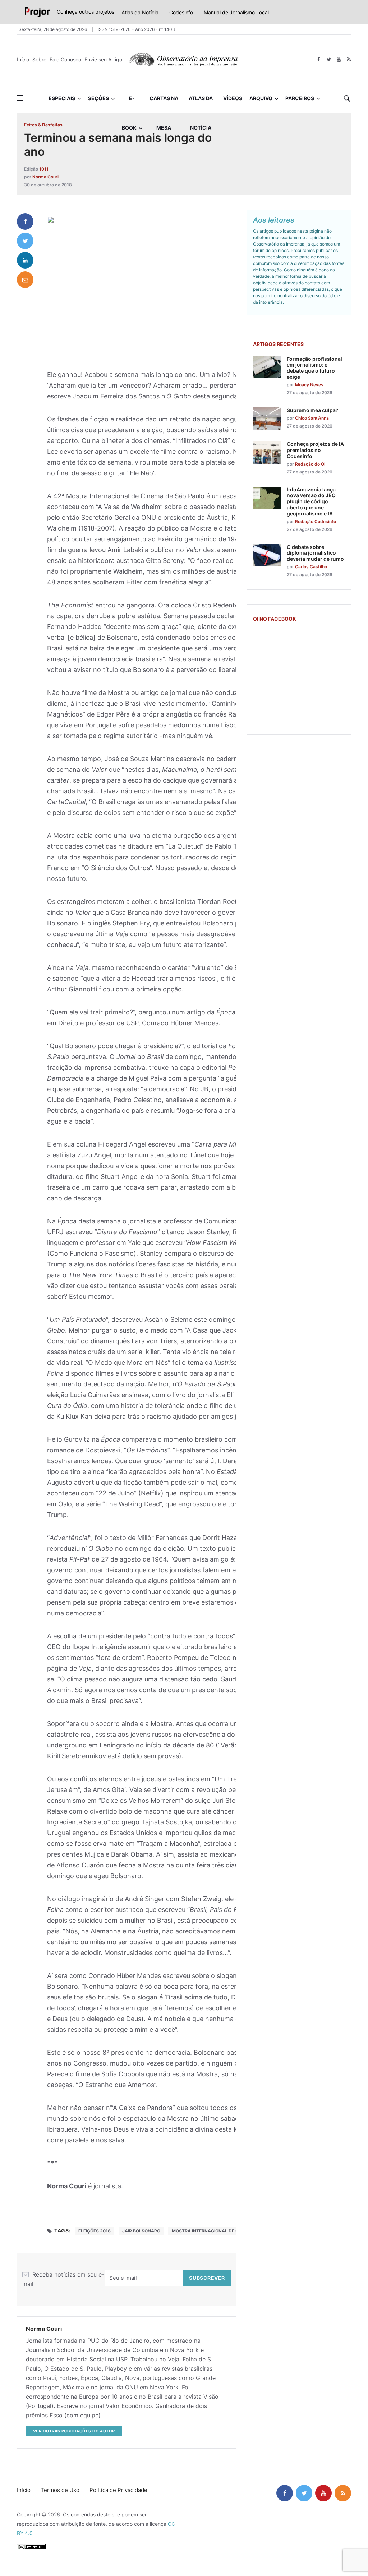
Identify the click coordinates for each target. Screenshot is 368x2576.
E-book (129, 104)
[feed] (349, 59)
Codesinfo (181, 12)
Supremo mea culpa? (313, 410)
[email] (25, 280)
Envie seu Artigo (103, 59)
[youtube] (339, 59)
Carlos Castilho (311, 567)
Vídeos (233, 98)
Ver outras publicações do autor (74, 2431)
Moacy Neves (309, 385)
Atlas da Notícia (140, 12)
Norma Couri (45, 177)
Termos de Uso (60, 2490)
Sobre (39, 59)
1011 (44, 169)
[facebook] (319, 59)
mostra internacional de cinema (212, 2231)
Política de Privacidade (118, 2490)
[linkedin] (25, 260)
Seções (98, 98)
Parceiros (300, 98)
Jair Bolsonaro (141, 2231)
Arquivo (261, 98)
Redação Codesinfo (316, 521)
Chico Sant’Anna (312, 418)
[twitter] (329, 59)
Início (23, 59)
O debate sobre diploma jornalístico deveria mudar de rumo (315, 553)
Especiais (62, 98)
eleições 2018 (95, 2231)
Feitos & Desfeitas (43, 125)
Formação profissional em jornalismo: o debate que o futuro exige (314, 368)
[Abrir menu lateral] (20, 98)
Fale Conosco (65, 59)
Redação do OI (310, 464)
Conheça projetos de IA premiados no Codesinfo (315, 450)
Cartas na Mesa (164, 104)
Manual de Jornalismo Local (236, 12)
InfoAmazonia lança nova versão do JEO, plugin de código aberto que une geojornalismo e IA (312, 501)
